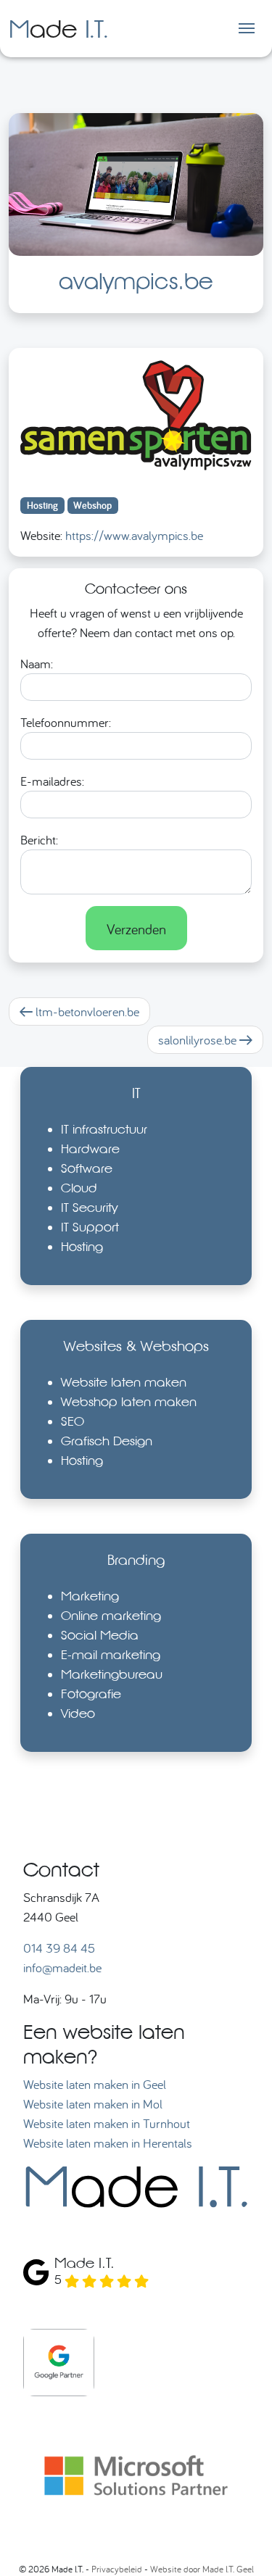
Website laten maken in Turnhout (107, 2123)
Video (78, 1713)
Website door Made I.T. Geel (202, 2569)
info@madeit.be (62, 1968)
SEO (73, 1421)
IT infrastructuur (104, 1129)
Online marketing (111, 1615)
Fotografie (91, 1694)
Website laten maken (124, 1382)
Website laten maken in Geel (95, 2084)
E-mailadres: (52, 781)
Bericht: (39, 840)
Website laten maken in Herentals (108, 2143)
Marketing (90, 1596)
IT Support (90, 1227)
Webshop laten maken (129, 1401)
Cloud (79, 1188)
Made (58, 28)
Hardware (90, 1148)
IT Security (89, 1207)
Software (87, 1168)
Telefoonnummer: (66, 722)
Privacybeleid (117, 2569)
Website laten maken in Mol (93, 2104)
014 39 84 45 (59, 1948)
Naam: (37, 664)
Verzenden (136, 928)
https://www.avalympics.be (134, 535)
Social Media (100, 1635)
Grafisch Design (107, 1441)
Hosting (82, 1246)
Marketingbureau (112, 1674)
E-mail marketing (111, 1654)
